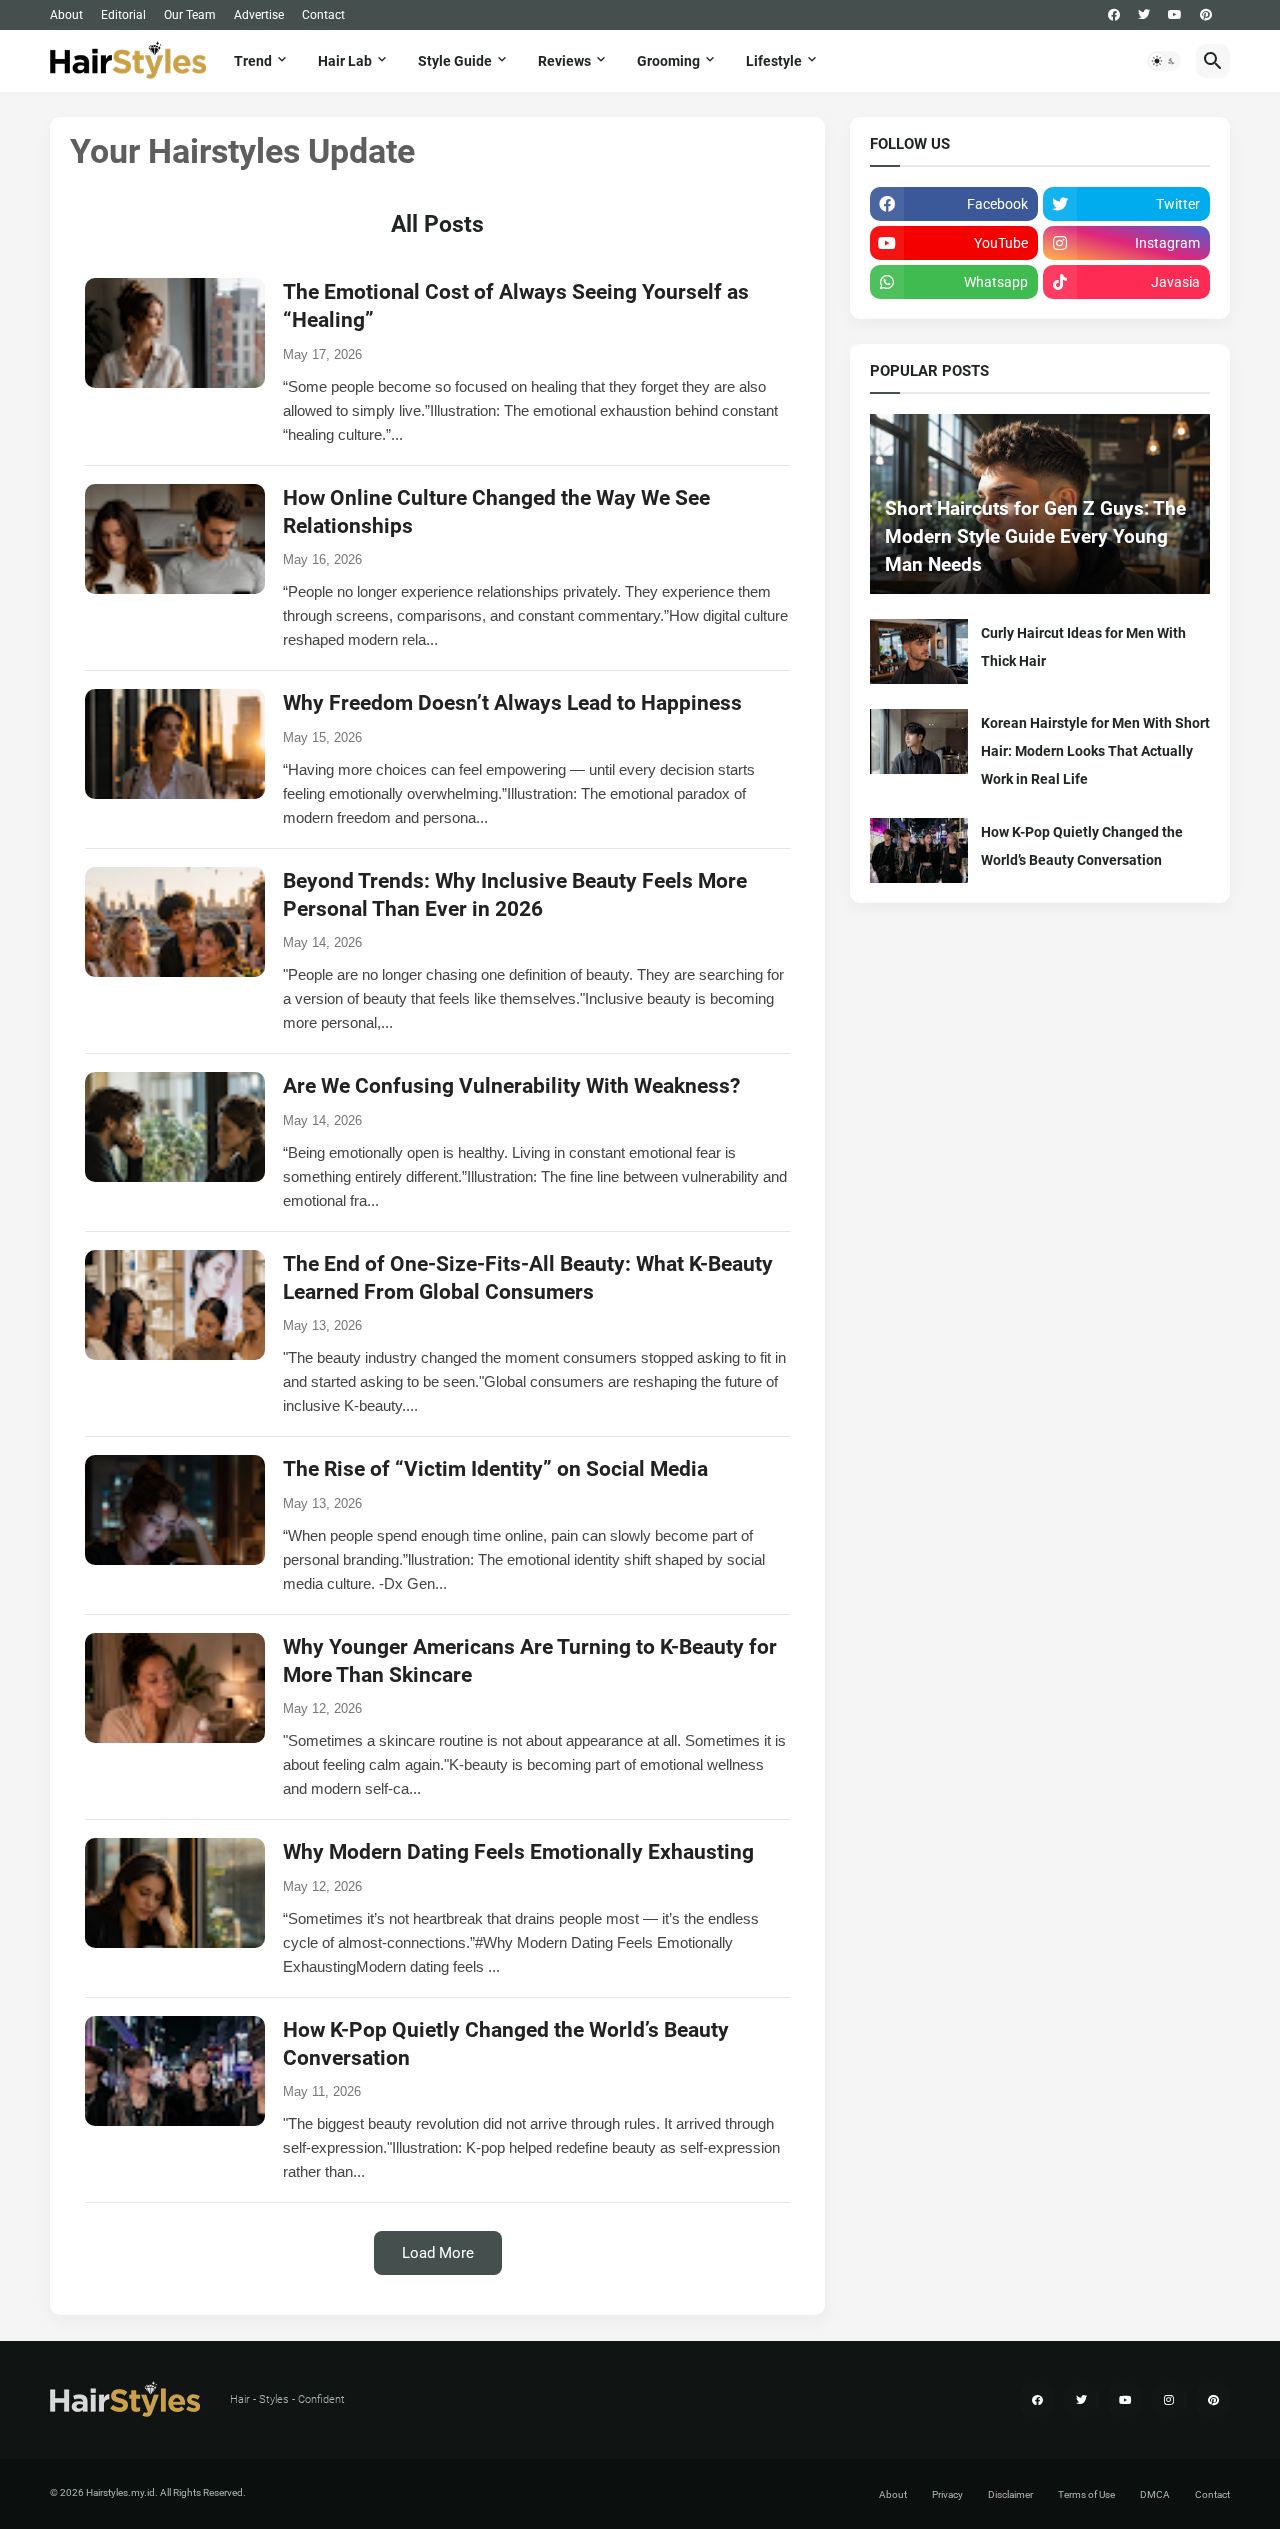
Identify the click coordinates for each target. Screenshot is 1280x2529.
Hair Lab (345, 61)
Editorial (123, 15)
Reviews (564, 61)
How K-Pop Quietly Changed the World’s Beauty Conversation (1082, 846)
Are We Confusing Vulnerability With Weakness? (511, 1086)
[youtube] (1175, 15)
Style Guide (455, 61)
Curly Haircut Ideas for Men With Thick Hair (1083, 647)
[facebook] (1114, 15)
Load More (438, 2253)
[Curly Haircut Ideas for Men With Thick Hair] (919, 651)
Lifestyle (774, 61)
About (66, 15)
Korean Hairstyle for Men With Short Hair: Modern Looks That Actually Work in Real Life (1095, 751)
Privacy (947, 2494)
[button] (1164, 61)
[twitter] (1144, 15)
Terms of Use (1086, 2494)
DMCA (1155, 2494)
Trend (253, 61)
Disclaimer (1010, 2494)
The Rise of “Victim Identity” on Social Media (495, 1469)
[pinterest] (1206, 15)
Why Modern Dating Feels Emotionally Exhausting (518, 1852)
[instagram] (1169, 2400)
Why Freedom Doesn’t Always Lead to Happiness (512, 703)
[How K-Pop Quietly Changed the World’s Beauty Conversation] (919, 850)
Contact (323, 15)
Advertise (259, 15)
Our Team (190, 15)
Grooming (668, 61)
